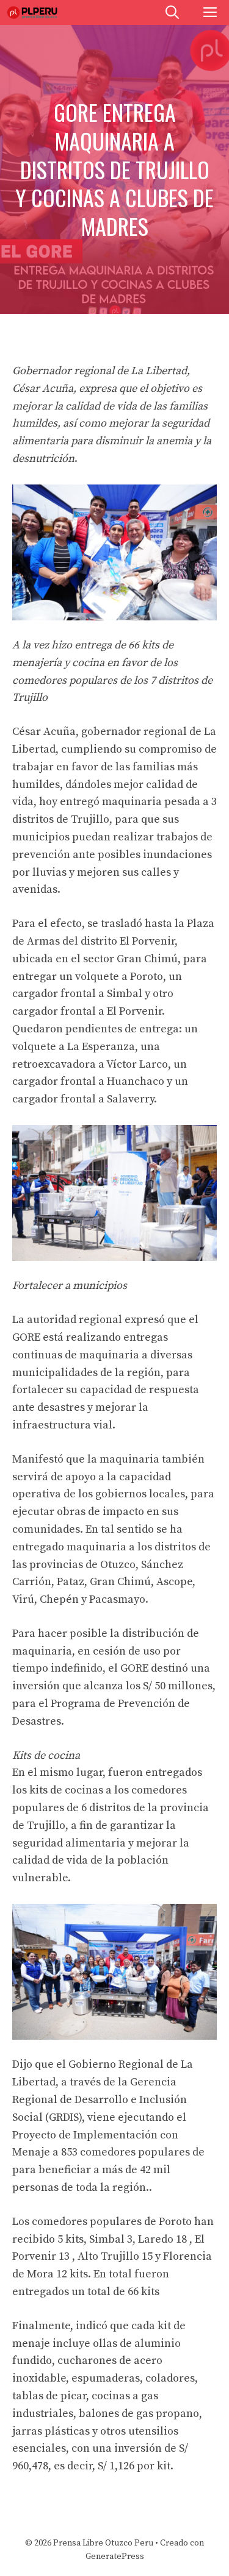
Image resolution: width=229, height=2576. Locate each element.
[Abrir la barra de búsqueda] (172, 12)
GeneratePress (115, 2556)
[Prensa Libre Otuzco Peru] (33, 12)
